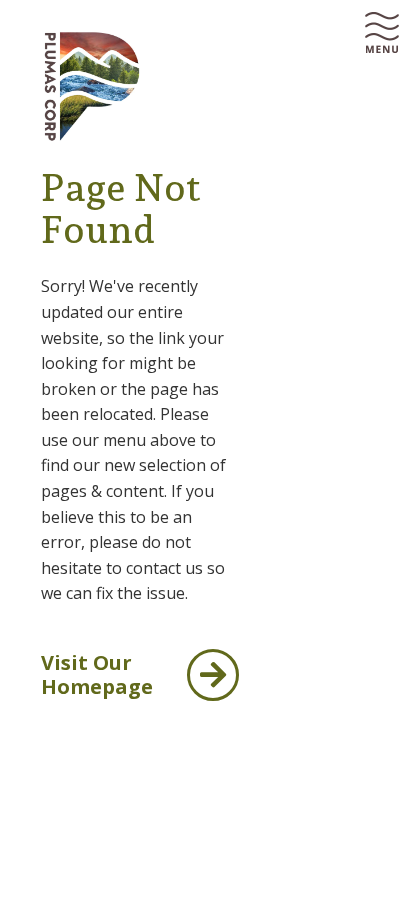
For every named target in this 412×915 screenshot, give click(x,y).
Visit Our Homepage (97, 674)
